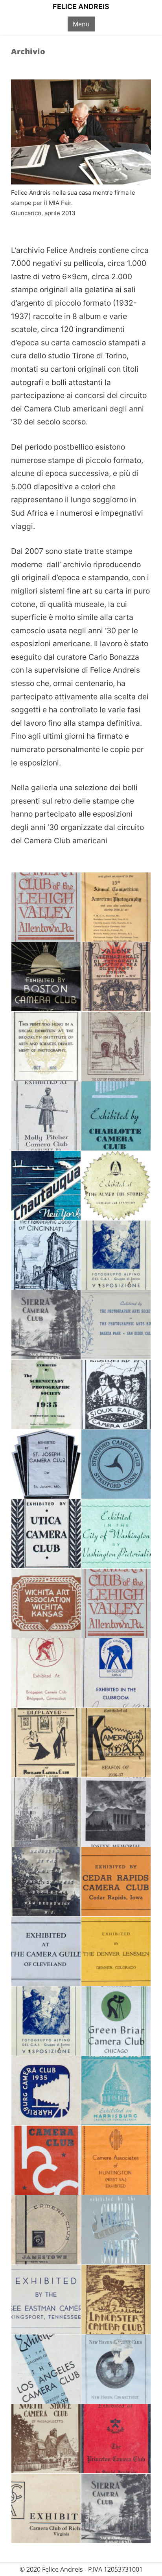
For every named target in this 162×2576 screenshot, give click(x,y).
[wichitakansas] (46, 1603)
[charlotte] (116, 1116)
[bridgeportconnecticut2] (116, 1673)
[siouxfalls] (116, 1394)
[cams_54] (46, 1882)
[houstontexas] (46, 2160)
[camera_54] (116, 1743)
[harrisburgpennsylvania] (116, 2091)
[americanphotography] (116, 907)
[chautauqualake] (46, 1186)
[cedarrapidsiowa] (116, 1882)
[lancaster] (116, 2299)
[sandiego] (116, 1325)
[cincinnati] (46, 1255)
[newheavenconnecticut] (116, 2369)
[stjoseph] (46, 1464)
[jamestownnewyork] (46, 2230)
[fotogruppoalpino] (116, 1255)
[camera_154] (46, 1743)
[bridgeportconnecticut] (46, 1673)
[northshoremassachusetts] (46, 2439)
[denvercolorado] (116, 1951)
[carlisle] (46, 1116)
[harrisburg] (46, 2091)
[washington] (116, 1534)
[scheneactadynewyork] (46, 1394)
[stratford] (116, 1464)
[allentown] (46, 907)
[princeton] (116, 2439)
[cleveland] (46, 1951)
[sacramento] (46, 1325)
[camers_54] (116, 1812)
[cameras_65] (46, 1812)
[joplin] (116, 2230)
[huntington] (116, 2160)
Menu (81, 24)
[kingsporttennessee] (46, 2299)
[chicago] (116, 1186)
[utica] (46, 1534)
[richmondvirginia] (46, 2508)
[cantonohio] (116, 1046)
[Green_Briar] (116, 2021)
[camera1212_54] (46, 1046)
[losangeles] (46, 2369)
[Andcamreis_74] (46, 977)
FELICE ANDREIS (81, 6)
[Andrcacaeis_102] (116, 977)
